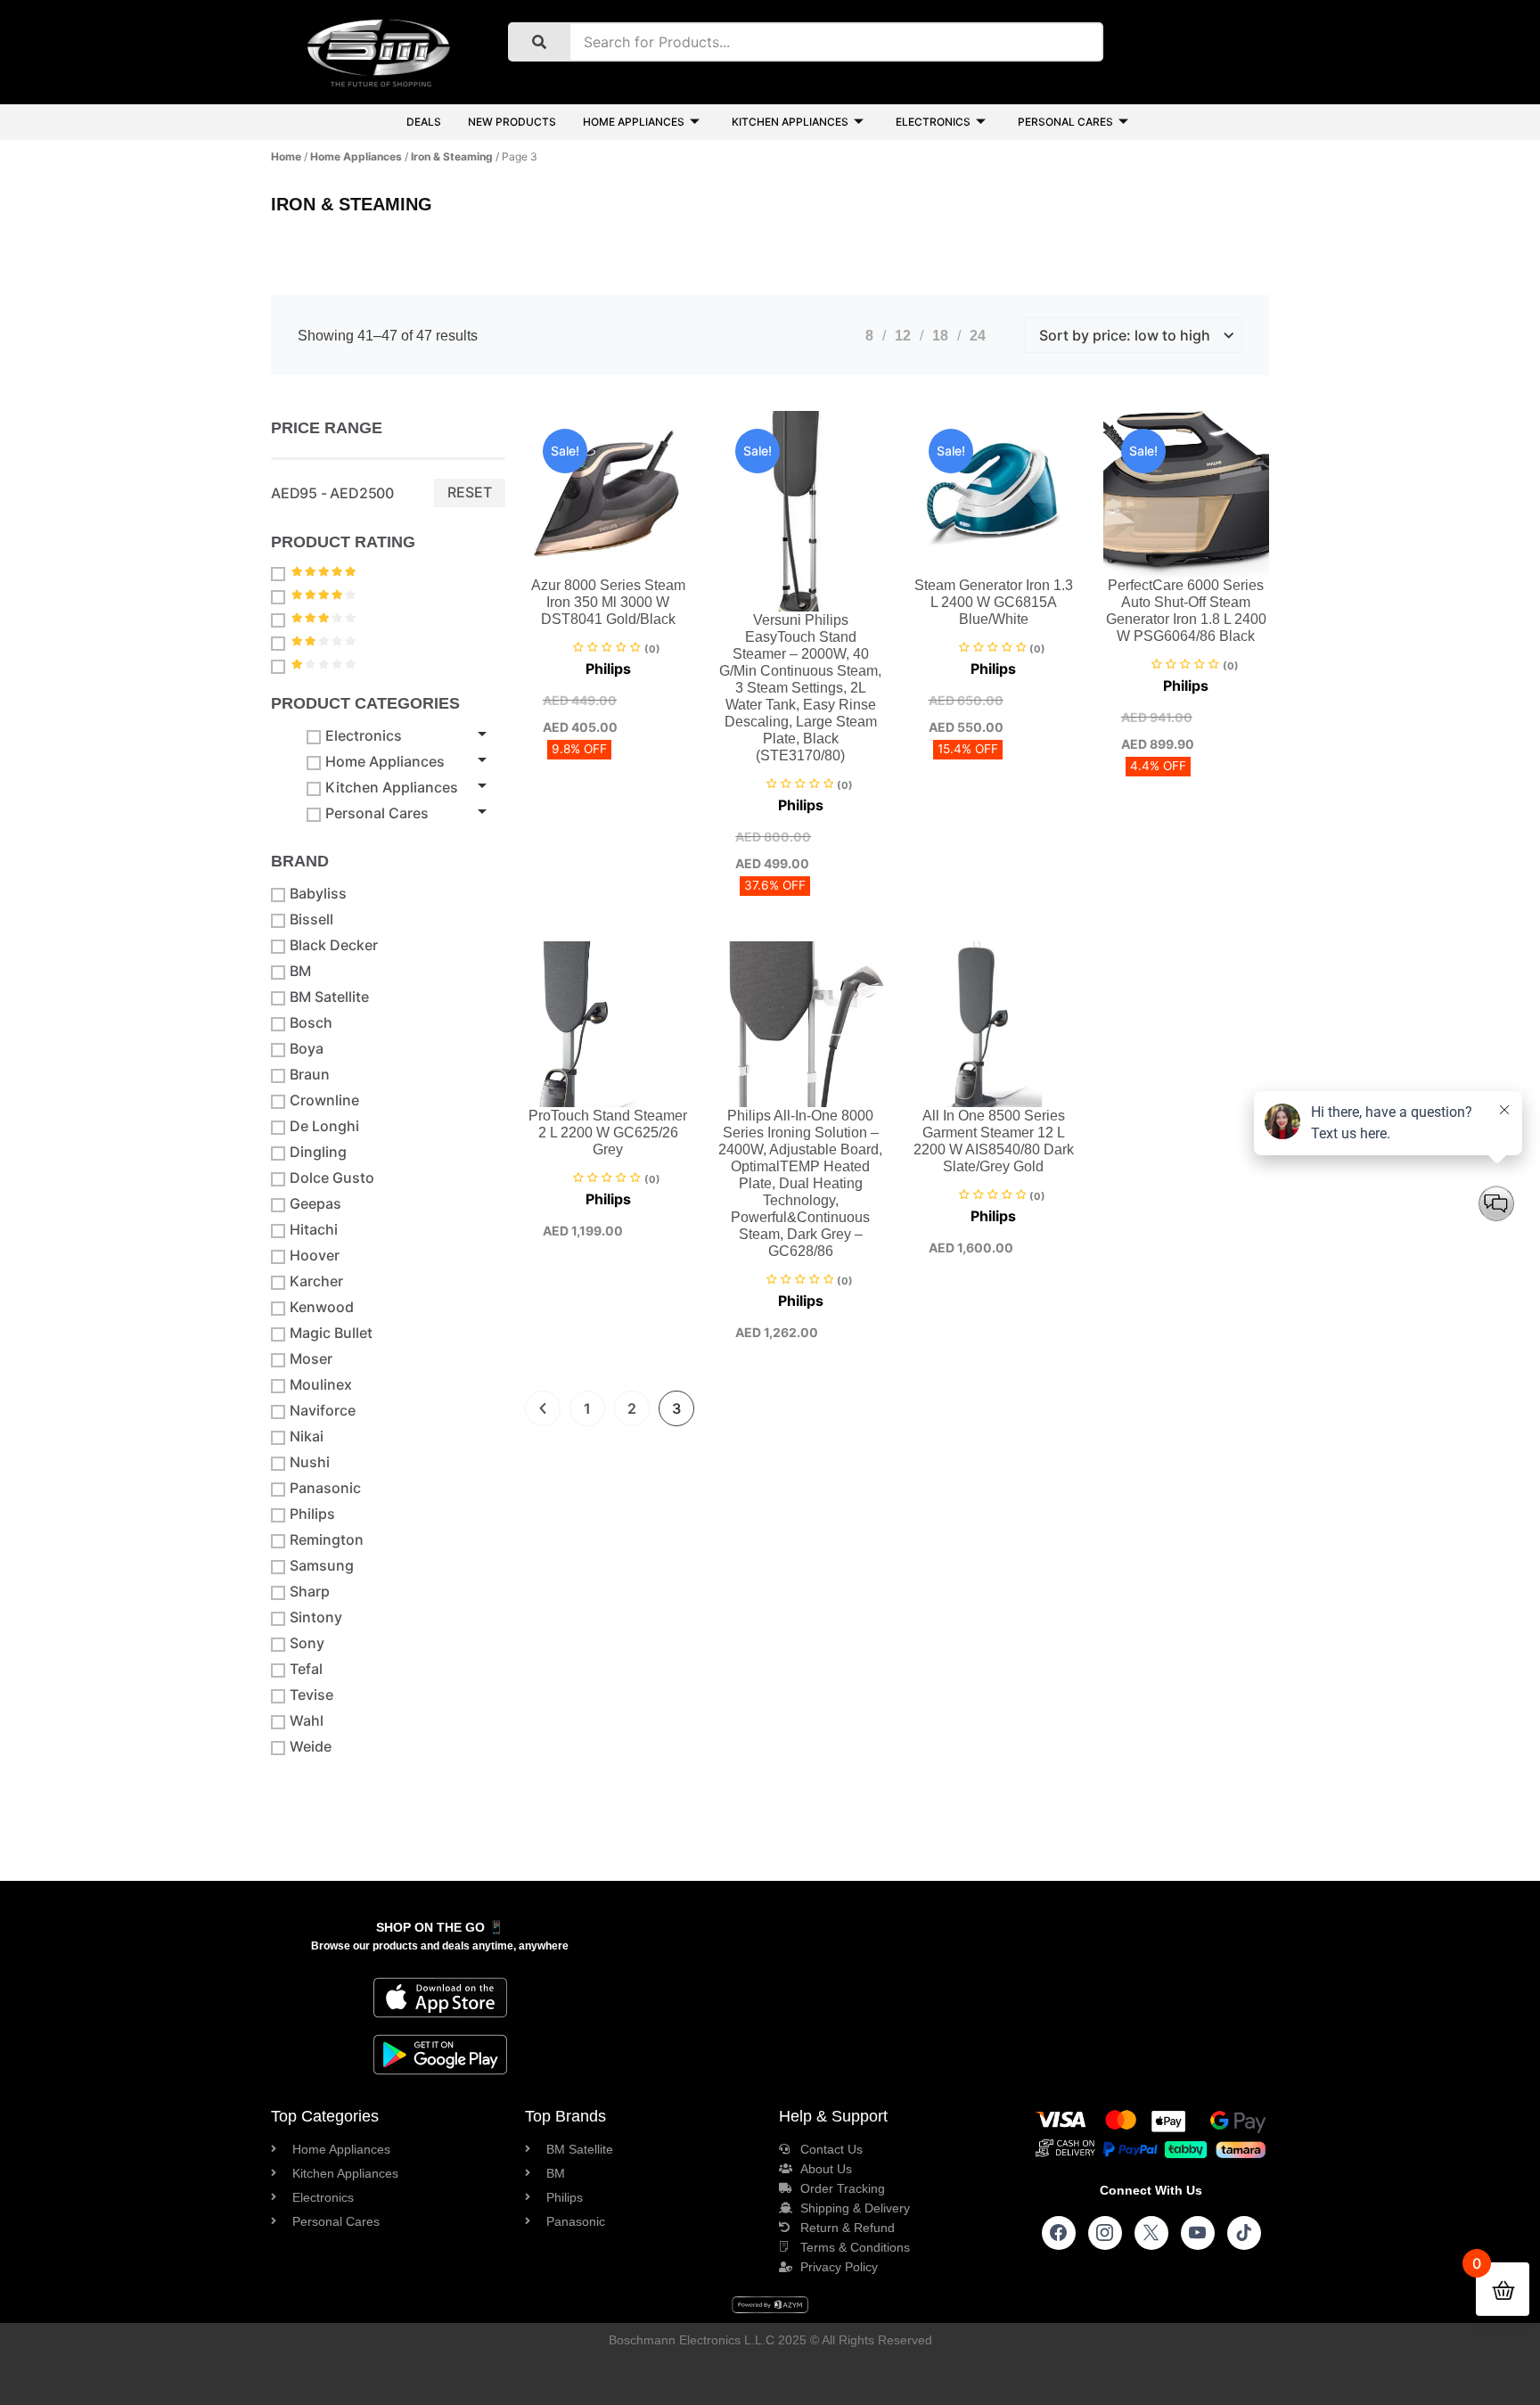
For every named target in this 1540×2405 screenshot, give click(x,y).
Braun (310, 1075)
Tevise (311, 1695)
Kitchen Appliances (790, 122)
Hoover (315, 1256)
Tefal (306, 1669)
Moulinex (321, 1385)
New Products (512, 122)
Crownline (324, 1100)
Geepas (315, 1204)
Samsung (322, 1566)
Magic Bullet (331, 1333)
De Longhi (324, 1126)
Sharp (310, 1592)
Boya (307, 1049)
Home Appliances (634, 122)
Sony (307, 1643)
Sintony (316, 1617)
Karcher (316, 1281)
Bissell (311, 919)
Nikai (307, 1436)
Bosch (311, 1023)
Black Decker (334, 945)
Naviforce (323, 1411)
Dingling (318, 1152)
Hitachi (314, 1230)
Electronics (933, 122)
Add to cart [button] (566, 573)
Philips (312, 1514)
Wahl (307, 1721)
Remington (327, 1540)
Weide (311, 1747)
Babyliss (318, 894)
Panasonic (325, 1488)
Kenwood (322, 1307)
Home (286, 156)
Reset (470, 492)
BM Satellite (329, 997)
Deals (424, 122)
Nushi (310, 1462)
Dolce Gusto (332, 1178)
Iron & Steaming (452, 156)
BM (300, 971)
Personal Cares (1065, 122)
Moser (311, 1359)
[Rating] (280, 573)
